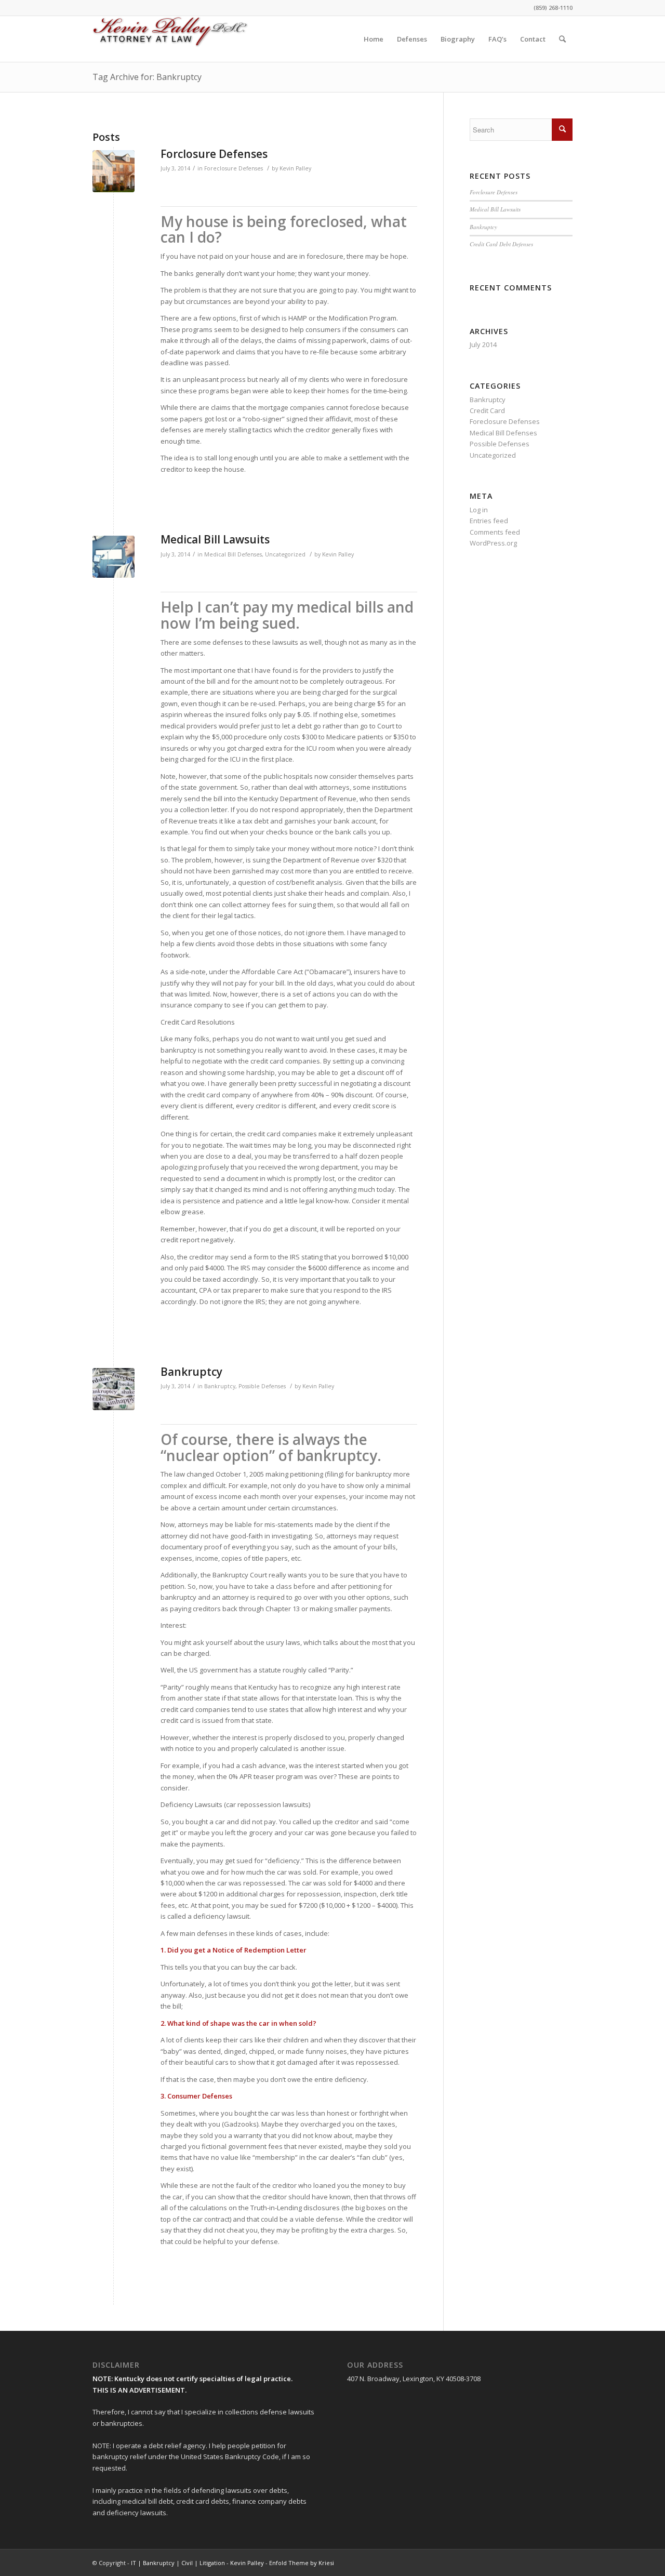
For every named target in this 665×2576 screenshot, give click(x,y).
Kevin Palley (295, 168)
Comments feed (495, 532)
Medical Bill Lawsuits (215, 539)
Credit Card (487, 410)
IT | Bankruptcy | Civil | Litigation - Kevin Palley (197, 2563)
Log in (479, 510)
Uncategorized (285, 554)
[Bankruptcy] (114, 1389)
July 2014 (483, 344)
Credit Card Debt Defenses (501, 244)
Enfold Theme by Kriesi (302, 2563)
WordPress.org (493, 543)
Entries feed (489, 521)
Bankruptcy (191, 1372)
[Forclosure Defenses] (114, 171)
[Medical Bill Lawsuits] (114, 557)
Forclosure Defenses (214, 154)
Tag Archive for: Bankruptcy (147, 77)
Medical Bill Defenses (233, 554)
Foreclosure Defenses (234, 168)
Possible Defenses (262, 1386)
